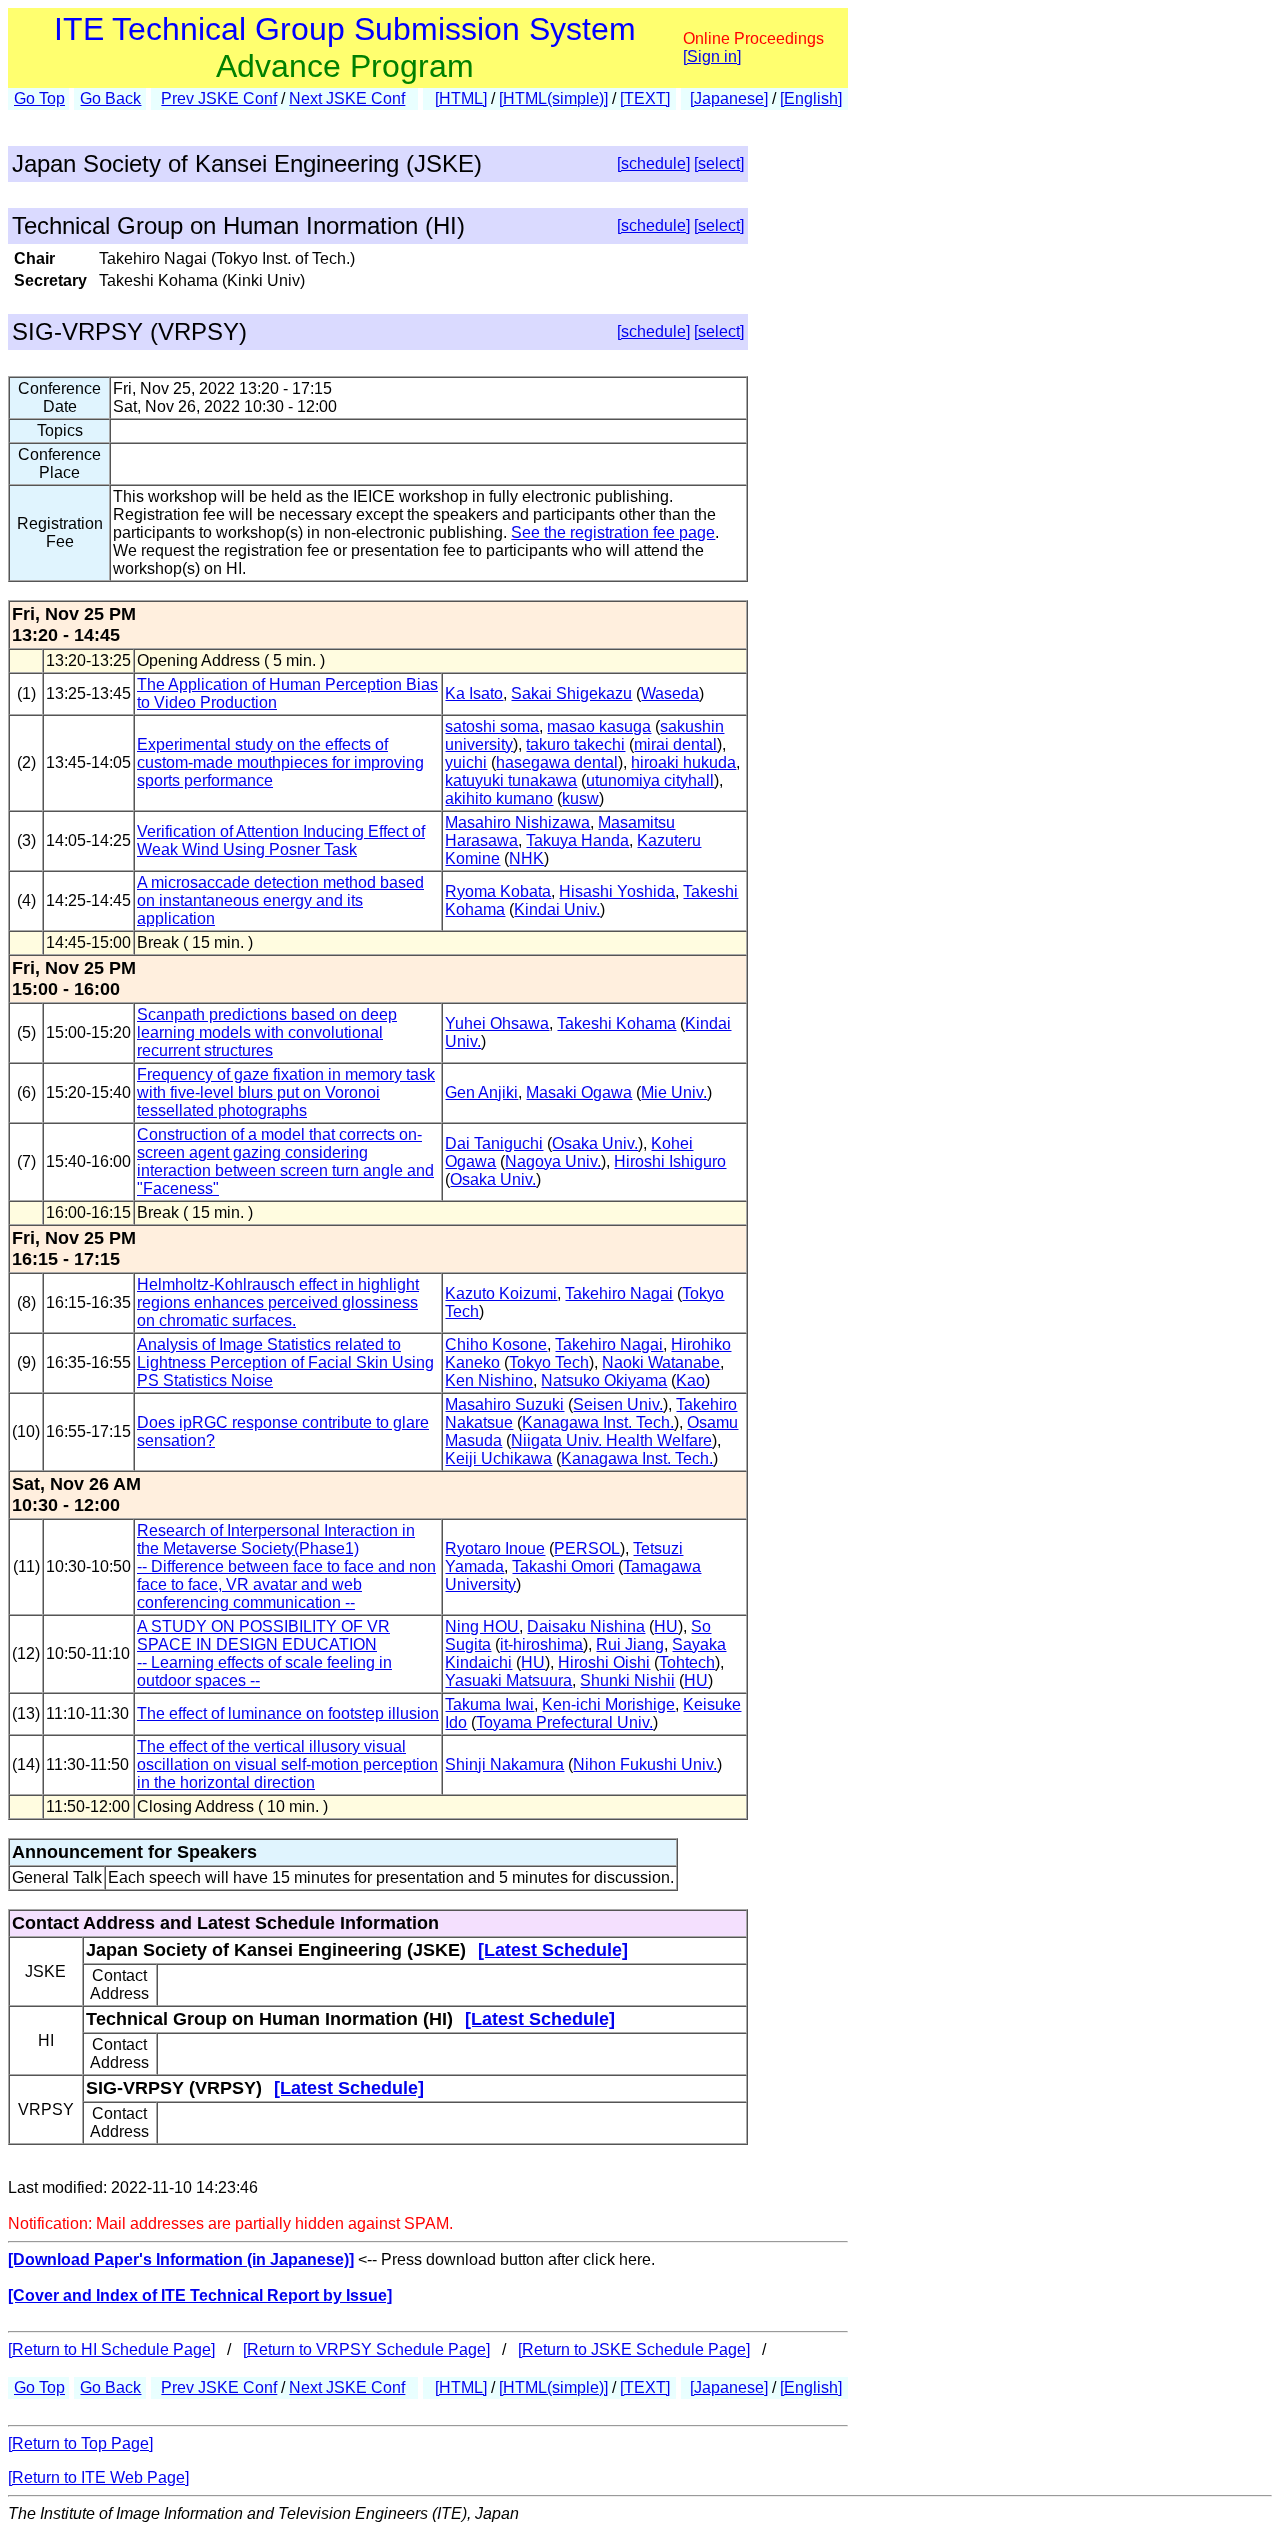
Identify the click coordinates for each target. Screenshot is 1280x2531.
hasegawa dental (557, 762)
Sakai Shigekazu (571, 693)
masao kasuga (599, 726)
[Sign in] (712, 56)
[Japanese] (729, 98)
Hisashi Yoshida (617, 891)
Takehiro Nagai (619, 1293)
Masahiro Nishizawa (517, 822)
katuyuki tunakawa (511, 780)
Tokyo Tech (549, 1362)
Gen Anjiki (481, 1092)
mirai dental (675, 744)
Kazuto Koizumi (501, 1293)
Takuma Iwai (489, 1704)
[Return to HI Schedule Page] (111, 2349)
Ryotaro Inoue (495, 1548)
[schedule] (653, 163)
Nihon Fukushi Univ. (645, 1764)
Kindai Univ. (557, 909)
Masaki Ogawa (579, 1092)
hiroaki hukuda (683, 762)
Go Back (110, 98)
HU (666, 1626)
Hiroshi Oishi (604, 1662)
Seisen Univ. (618, 1404)
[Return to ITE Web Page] (98, 2477)
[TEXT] (645, 98)
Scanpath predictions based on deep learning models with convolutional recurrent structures (267, 1032)
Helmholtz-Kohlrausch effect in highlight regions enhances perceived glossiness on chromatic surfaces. (278, 1302)
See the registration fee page (613, 532)
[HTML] (461, 98)
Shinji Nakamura (504, 1764)
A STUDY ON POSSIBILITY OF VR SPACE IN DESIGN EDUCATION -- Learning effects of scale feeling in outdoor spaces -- (264, 1653)
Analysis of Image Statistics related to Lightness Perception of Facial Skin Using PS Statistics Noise (285, 1362)
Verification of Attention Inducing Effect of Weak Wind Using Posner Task (281, 840)
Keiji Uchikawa (498, 1458)
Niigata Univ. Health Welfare (611, 1440)
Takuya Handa (577, 840)
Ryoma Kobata (498, 891)
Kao (690, 1380)
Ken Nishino (489, 1380)
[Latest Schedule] (553, 1950)
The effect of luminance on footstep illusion (288, 1713)
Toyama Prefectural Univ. (564, 1722)
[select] (719, 163)
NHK (526, 858)
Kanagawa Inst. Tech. (598, 1422)
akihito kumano (499, 798)
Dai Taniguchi (494, 1143)
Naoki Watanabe (661, 1362)
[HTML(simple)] (553, 98)
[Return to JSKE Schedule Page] (634, 2349)
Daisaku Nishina (586, 1626)
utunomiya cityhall (650, 780)
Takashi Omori (563, 1566)
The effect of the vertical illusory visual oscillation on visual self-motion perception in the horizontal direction (287, 1764)
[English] (811, 98)
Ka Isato (474, 693)
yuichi (466, 762)
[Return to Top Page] (80, 2443)
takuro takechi (575, 744)
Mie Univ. (674, 1092)
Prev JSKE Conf (219, 98)
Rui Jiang (630, 1644)
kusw (580, 798)
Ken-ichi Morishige (608, 1704)
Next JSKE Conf (347, 98)
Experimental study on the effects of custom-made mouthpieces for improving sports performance (280, 762)
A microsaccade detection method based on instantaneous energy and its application (280, 900)
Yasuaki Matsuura (508, 1680)
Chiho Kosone (496, 1344)
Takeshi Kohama (616, 1023)
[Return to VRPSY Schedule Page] (366, 2349)
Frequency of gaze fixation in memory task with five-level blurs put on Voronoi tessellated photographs (286, 1092)
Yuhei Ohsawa (497, 1023)
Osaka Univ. (595, 1143)
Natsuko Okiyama (604, 1380)
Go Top (39, 98)
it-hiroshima (541, 1644)
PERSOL (587, 1548)
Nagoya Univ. (553, 1161)
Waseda (670, 693)
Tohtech (687, 1662)
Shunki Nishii (627, 1680)
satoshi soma (492, 726)
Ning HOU (482, 1626)
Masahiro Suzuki (504, 1404)
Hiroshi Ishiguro (670, 1161)
